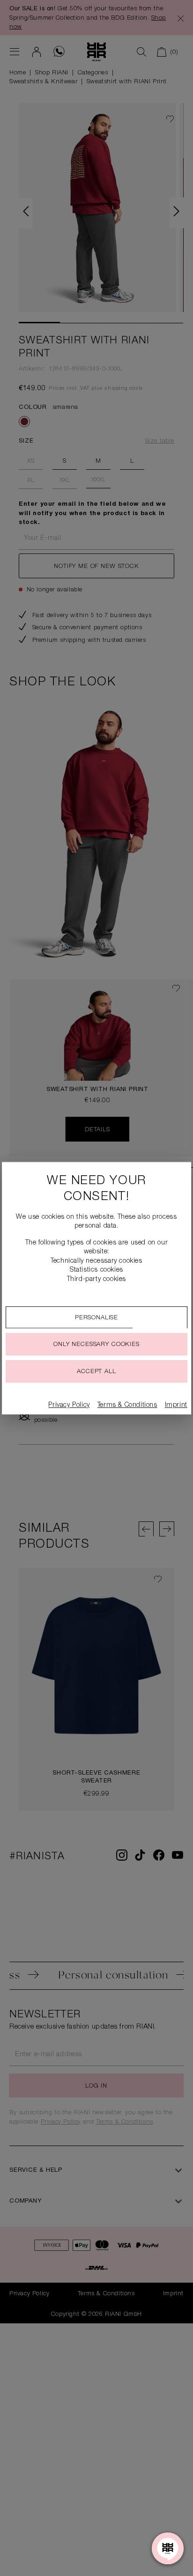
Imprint (176, 1405)
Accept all (96, 1372)
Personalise (96, 1318)
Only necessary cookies (96, 1345)
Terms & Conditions (127, 1405)
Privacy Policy (69, 1405)
